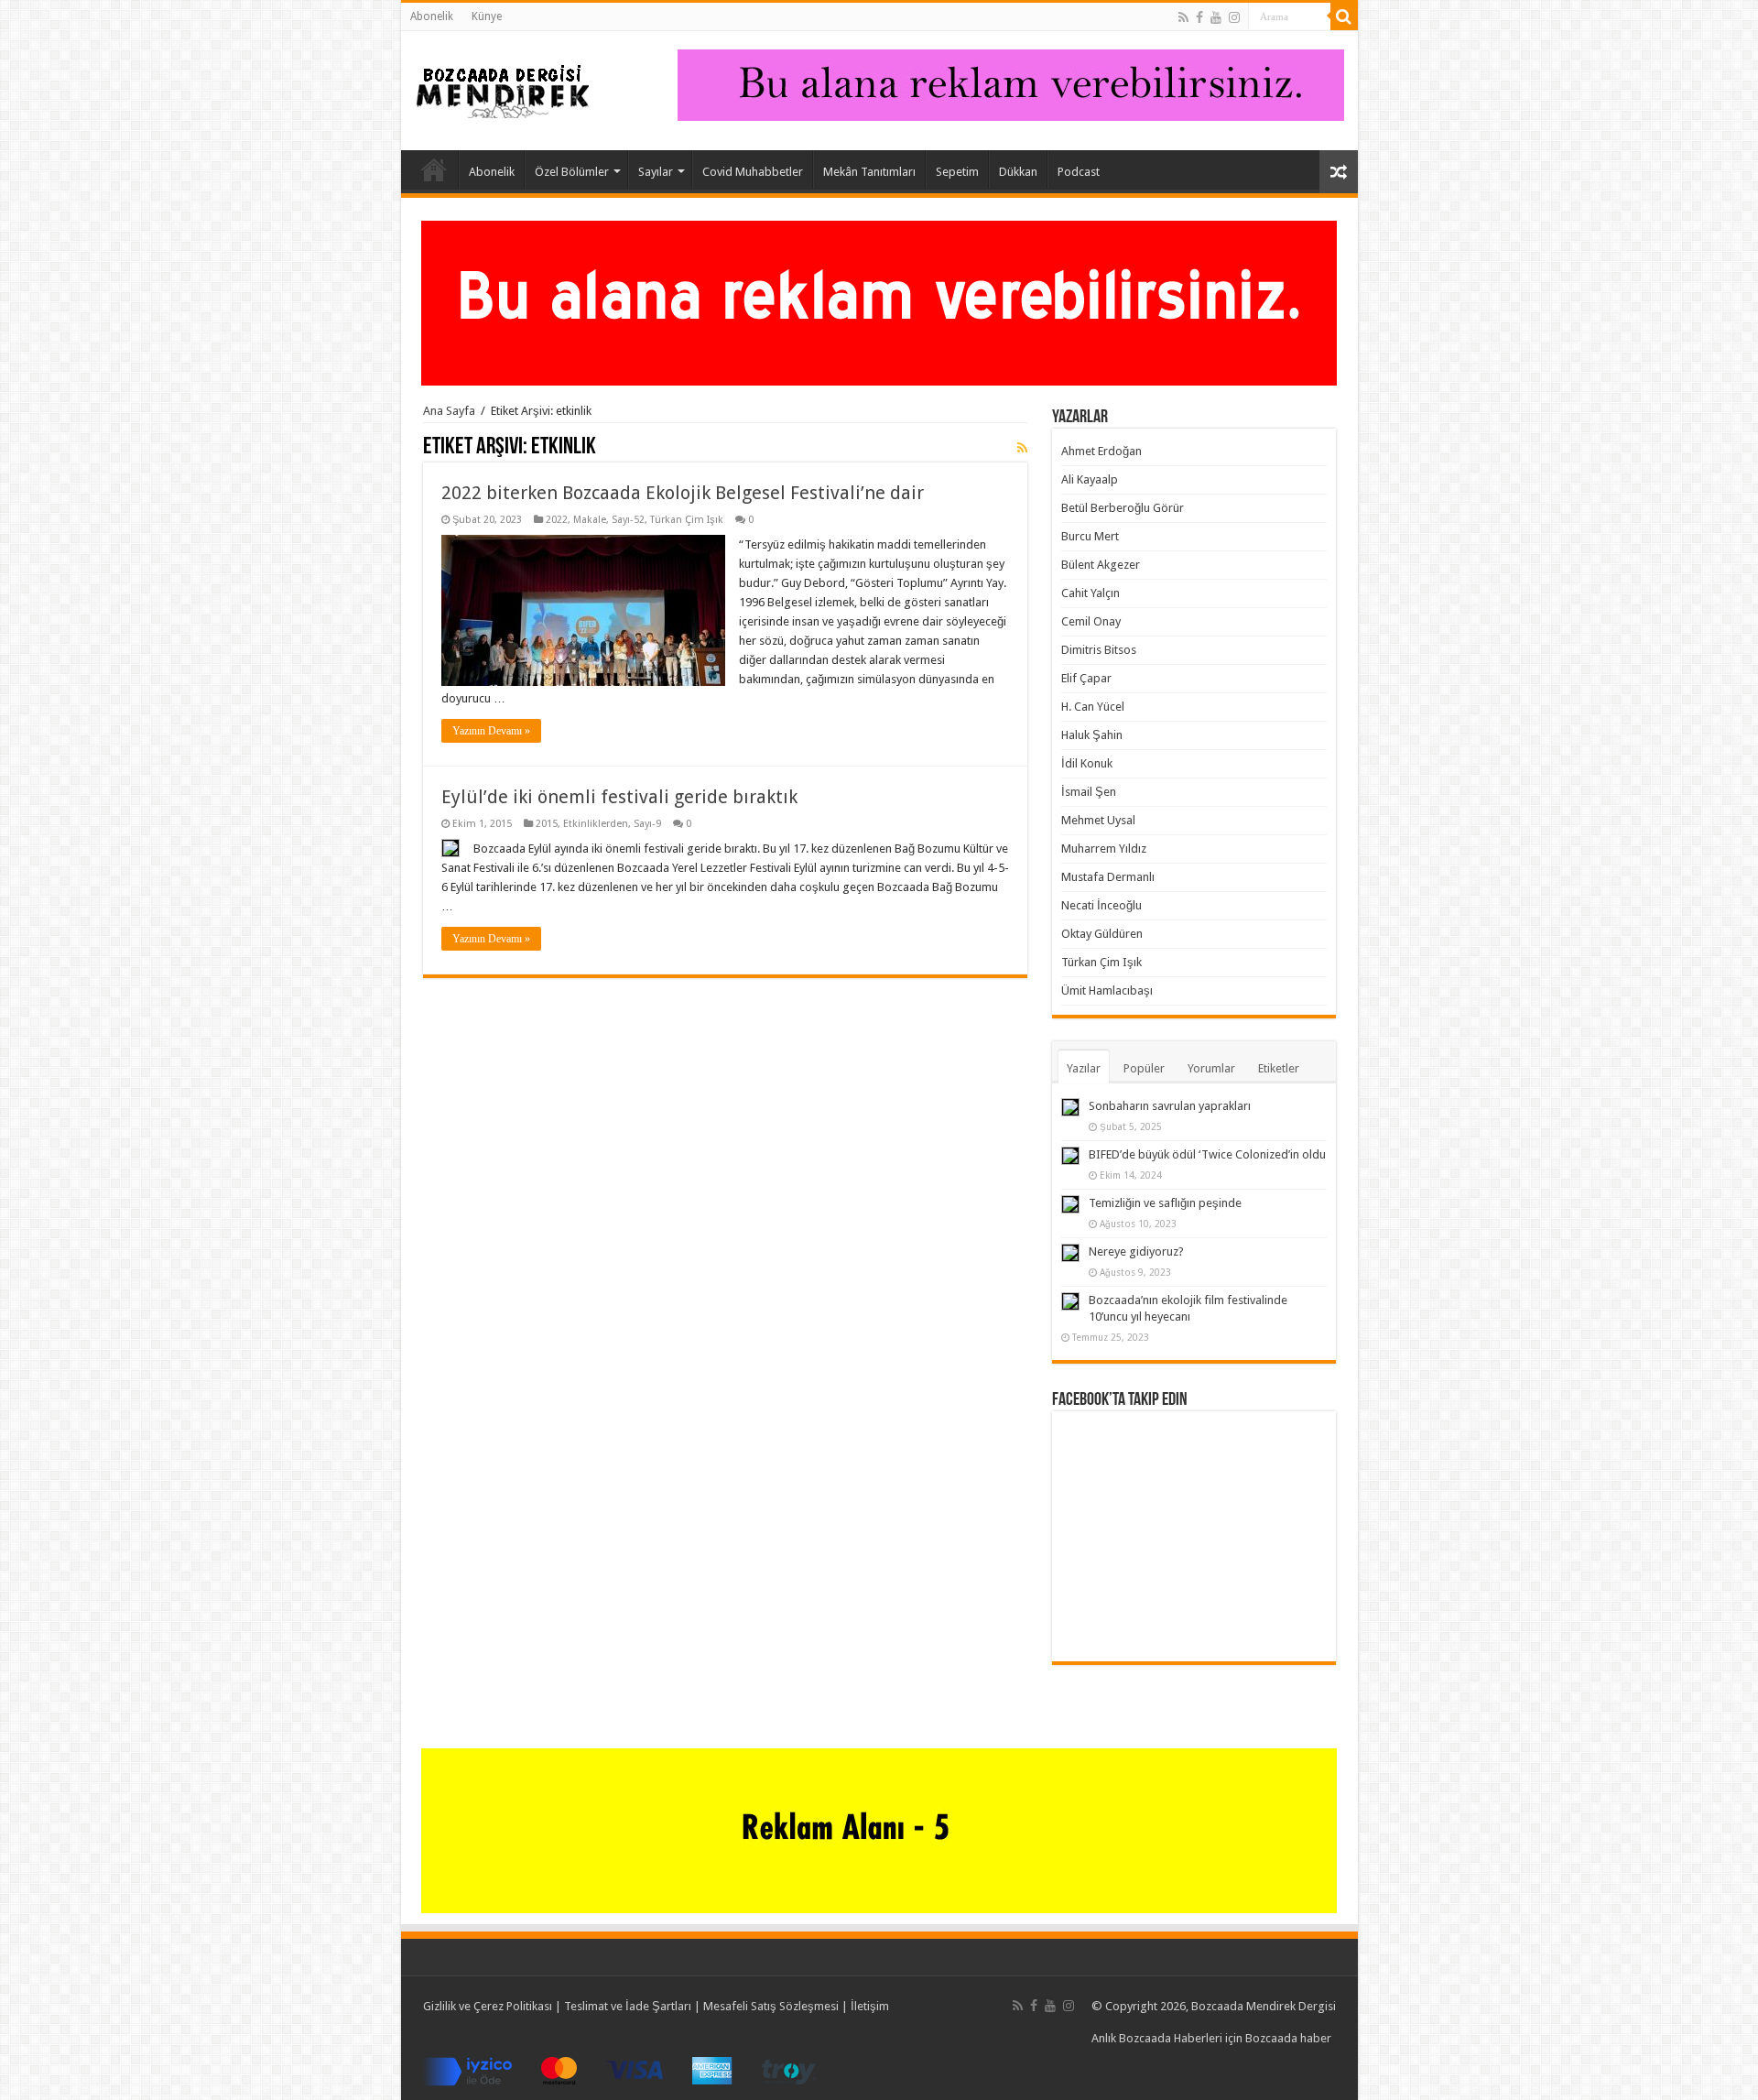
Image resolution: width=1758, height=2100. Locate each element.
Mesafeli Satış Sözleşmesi (771, 2006)
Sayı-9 (647, 824)
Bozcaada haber (1288, 2038)
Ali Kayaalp (1090, 479)
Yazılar (1084, 1068)
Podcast (1079, 172)
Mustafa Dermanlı (1108, 877)
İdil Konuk (1087, 763)
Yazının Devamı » (491, 731)
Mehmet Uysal (1098, 820)
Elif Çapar (1086, 678)
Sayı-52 (628, 520)
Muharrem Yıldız (1104, 849)
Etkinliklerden (596, 824)
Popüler (1144, 1068)
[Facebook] (1199, 17)
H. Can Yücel (1093, 707)
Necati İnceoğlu (1101, 905)
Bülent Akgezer (1101, 565)
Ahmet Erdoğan (1101, 451)
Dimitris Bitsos (1099, 650)
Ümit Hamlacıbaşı (1107, 990)
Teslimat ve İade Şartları (628, 2006)
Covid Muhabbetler (753, 172)
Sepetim (957, 172)
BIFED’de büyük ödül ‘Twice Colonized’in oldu (1207, 1154)
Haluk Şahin (1092, 735)
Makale (590, 520)
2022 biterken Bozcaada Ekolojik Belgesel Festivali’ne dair (683, 493)
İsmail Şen (1089, 792)
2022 (557, 520)
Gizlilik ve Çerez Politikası (488, 2006)
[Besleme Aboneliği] (1022, 448)
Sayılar (656, 172)
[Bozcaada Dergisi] (502, 87)
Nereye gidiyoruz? (1136, 1251)
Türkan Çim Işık (687, 520)
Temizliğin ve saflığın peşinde (1165, 1203)
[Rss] (1183, 17)
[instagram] (1234, 17)
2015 (547, 824)
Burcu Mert (1090, 536)
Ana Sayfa (434, 169)
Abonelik (432, 16)
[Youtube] (1216, 17)
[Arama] (1344, 16)
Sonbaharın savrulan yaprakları (1170, 1106)
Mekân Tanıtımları (869, 172)
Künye (487, 16)
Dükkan (1018, 172)
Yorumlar (1211, 1068)
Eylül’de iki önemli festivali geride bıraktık (619, 797)
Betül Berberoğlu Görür (1123, 508)
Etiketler (1279, 1068)
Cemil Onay (1091, 621)
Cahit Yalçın (1091, 593)
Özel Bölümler (572, 172)
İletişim (870, 2006)
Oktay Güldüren (1102, 934)
